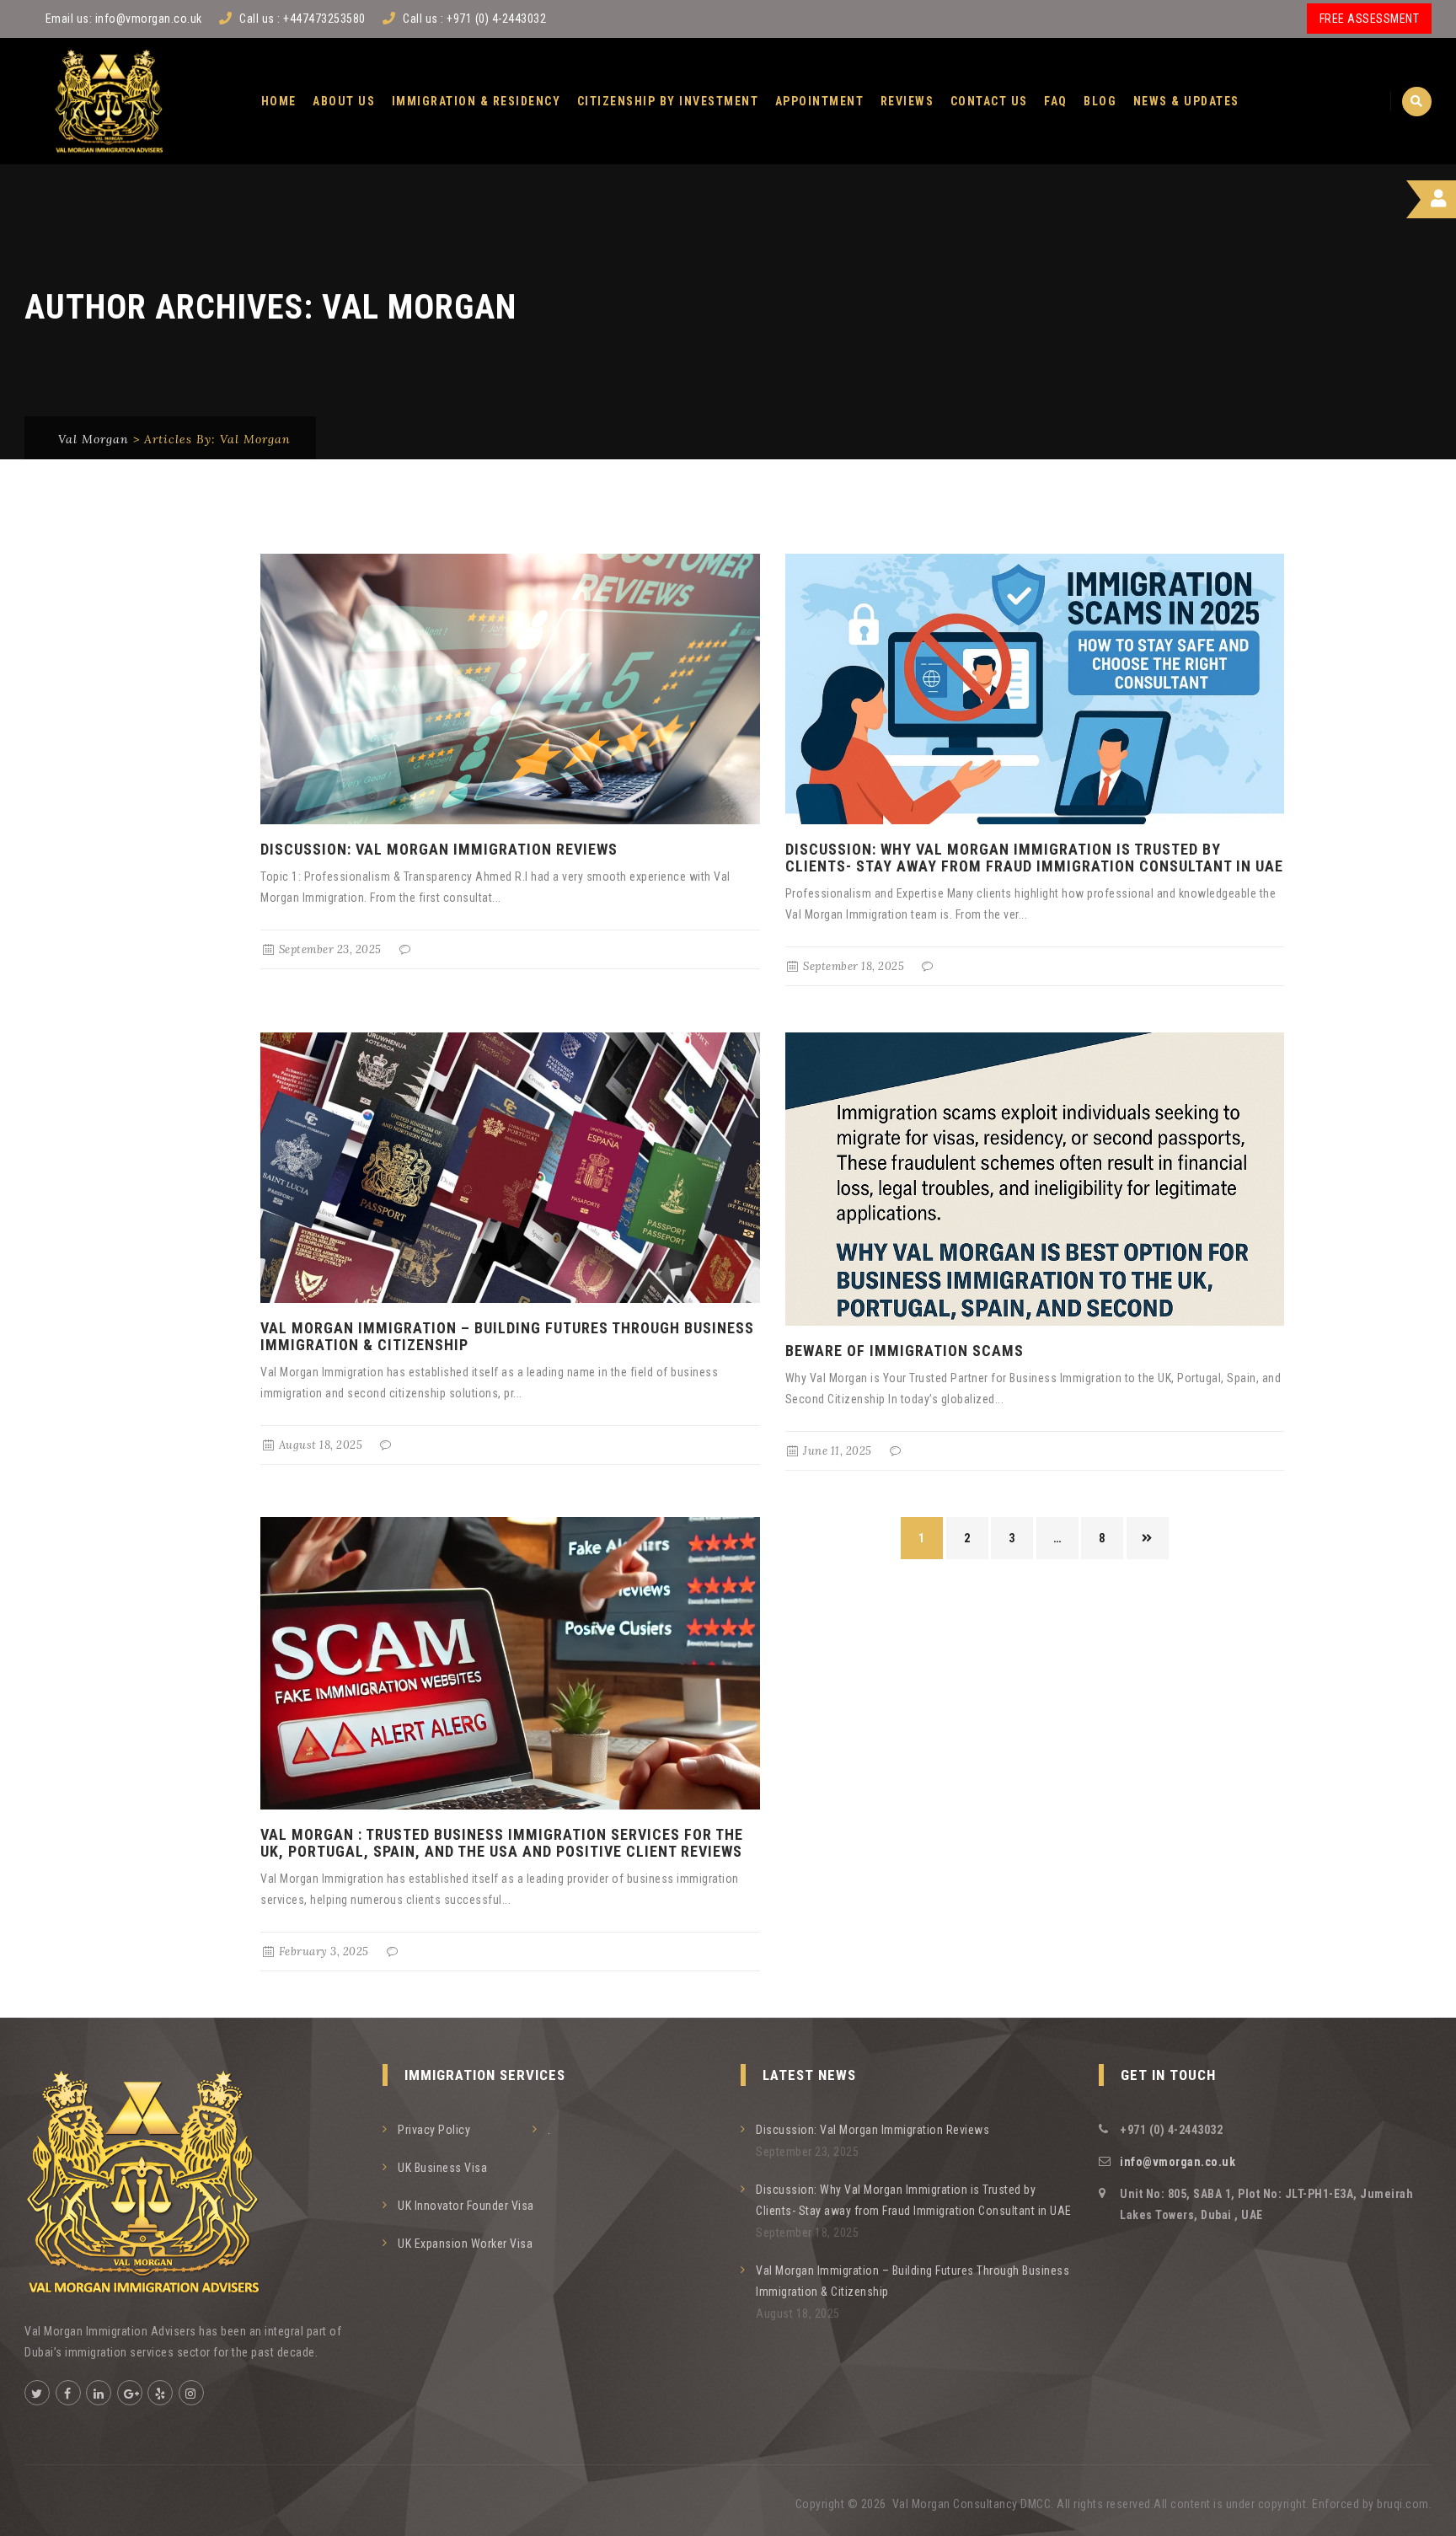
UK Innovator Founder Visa (466, 2206)
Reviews (907, 101)
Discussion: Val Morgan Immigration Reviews (439, 849)
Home (279, 101)
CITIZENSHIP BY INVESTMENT (668, 101)
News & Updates (1186, 101)
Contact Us (989, 101)
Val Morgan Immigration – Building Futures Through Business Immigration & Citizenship (507, 1336)
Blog (1100, 101)
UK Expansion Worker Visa (465, 2244)
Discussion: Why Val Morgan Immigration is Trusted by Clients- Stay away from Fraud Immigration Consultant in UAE (1034, 858)
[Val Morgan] (109, 101)
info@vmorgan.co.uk (149, 19)
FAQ (1056, 101)
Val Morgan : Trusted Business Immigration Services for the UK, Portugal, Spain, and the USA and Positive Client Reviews (502, 1843)
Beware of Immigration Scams (905, 1351)
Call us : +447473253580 (302, 19)
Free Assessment (1370, 19)
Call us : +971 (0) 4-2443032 (474, 19)
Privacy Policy (434, 2130)
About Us (344, 101)
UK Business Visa (442, 2168)
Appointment (820, 101)
